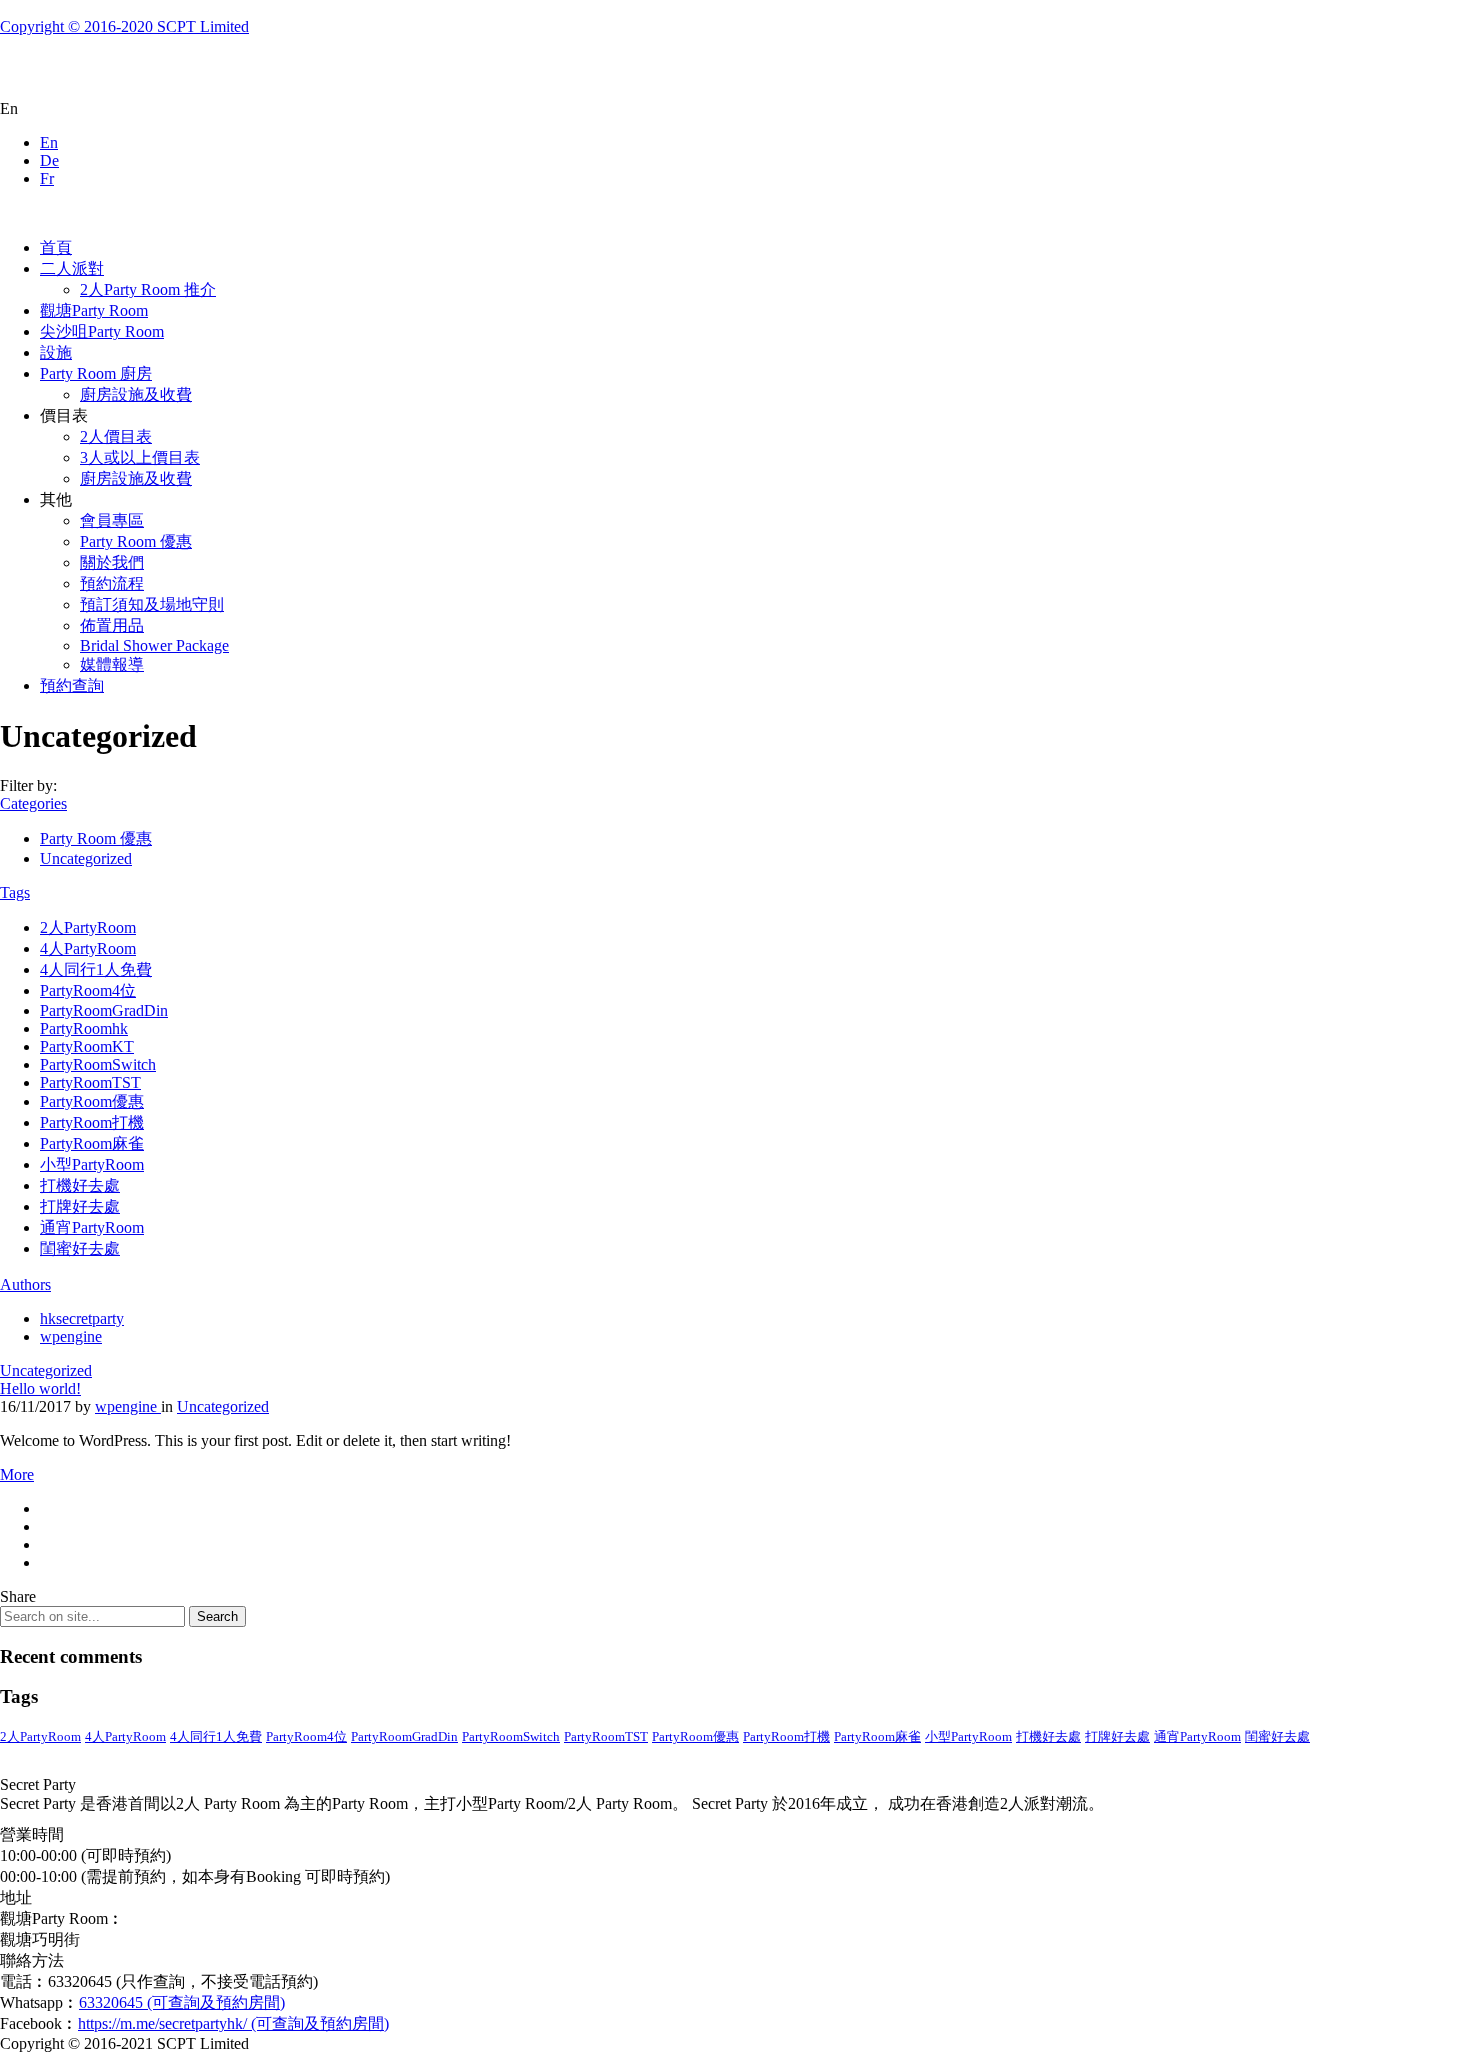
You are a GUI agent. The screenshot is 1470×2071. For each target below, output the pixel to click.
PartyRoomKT (87, 1046)
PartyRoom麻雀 (92, 1143)
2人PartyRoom (88, 927)
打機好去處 (80, 1185)
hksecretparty (82, 1318)
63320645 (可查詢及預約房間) (182, 2002)
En (49, 142)
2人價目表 (116, 436)
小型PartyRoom (92, 1164)
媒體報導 (112, 664)
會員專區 (112, 520)
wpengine (71, 1336)
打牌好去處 (80, 1206)
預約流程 (112, 583)
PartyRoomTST (90, 1082)
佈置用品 (112, 625)
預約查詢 (72, 685)
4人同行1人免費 (96, 969)
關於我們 (112, 562)
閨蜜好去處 (80, 1248)
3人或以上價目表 (140, 457)
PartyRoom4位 (88, 990)
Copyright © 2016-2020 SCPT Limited (124, 26)
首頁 (56, 247)
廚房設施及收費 (136, 394)
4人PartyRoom (88, 948)
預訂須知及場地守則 (152, 604)
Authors (25, 1284)
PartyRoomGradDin (104, 1010)
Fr (47, 178)
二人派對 (72, 268)
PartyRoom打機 (92, 1122)
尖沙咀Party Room (102, 331)
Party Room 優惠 (136, 541)
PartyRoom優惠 (92, 1101)
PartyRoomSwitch (98, 1064)
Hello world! (40, 1388)
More (17, 1474)
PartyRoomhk (84, 1028)
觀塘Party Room (94, 310)
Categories (33, 803)
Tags (15, 892)
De (49, 160)
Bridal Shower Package (154, 645)
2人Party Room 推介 (148, 289)
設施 (56, 352)
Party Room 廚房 (96, 373)
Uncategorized (86, 858)
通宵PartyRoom (92, 1227)
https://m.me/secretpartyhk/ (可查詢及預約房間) (233, 2023)
